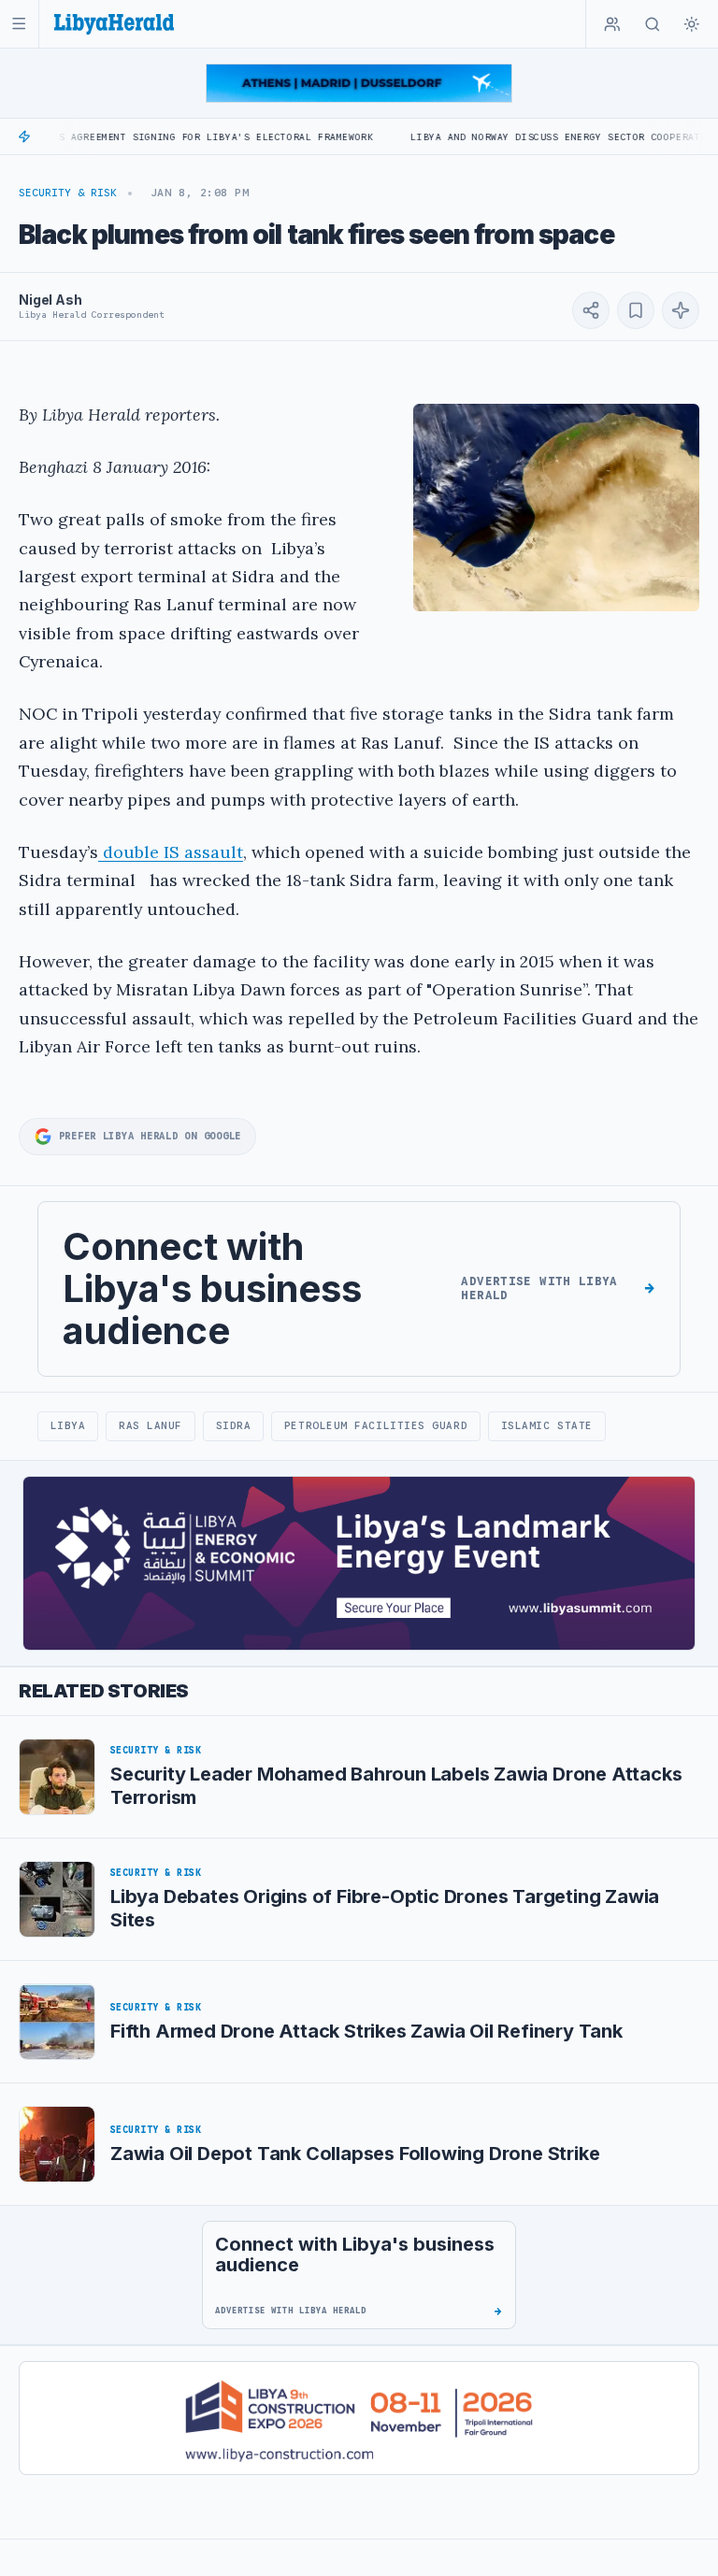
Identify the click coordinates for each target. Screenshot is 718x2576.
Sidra (234, 1425)
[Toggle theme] (692, 24)
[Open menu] (19, 24)
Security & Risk (68, 193)
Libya (68, 1425)
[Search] (653, 24)
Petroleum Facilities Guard (376, 1425)
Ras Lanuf (151, 1425)
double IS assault (171, 852)
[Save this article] (636, 310)
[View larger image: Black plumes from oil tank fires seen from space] (556, 508)
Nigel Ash (50, 300)
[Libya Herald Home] (114, 24)
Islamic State (547, 1425)
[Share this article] (591, 310)
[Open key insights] (681, 310)
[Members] (612, 24)
